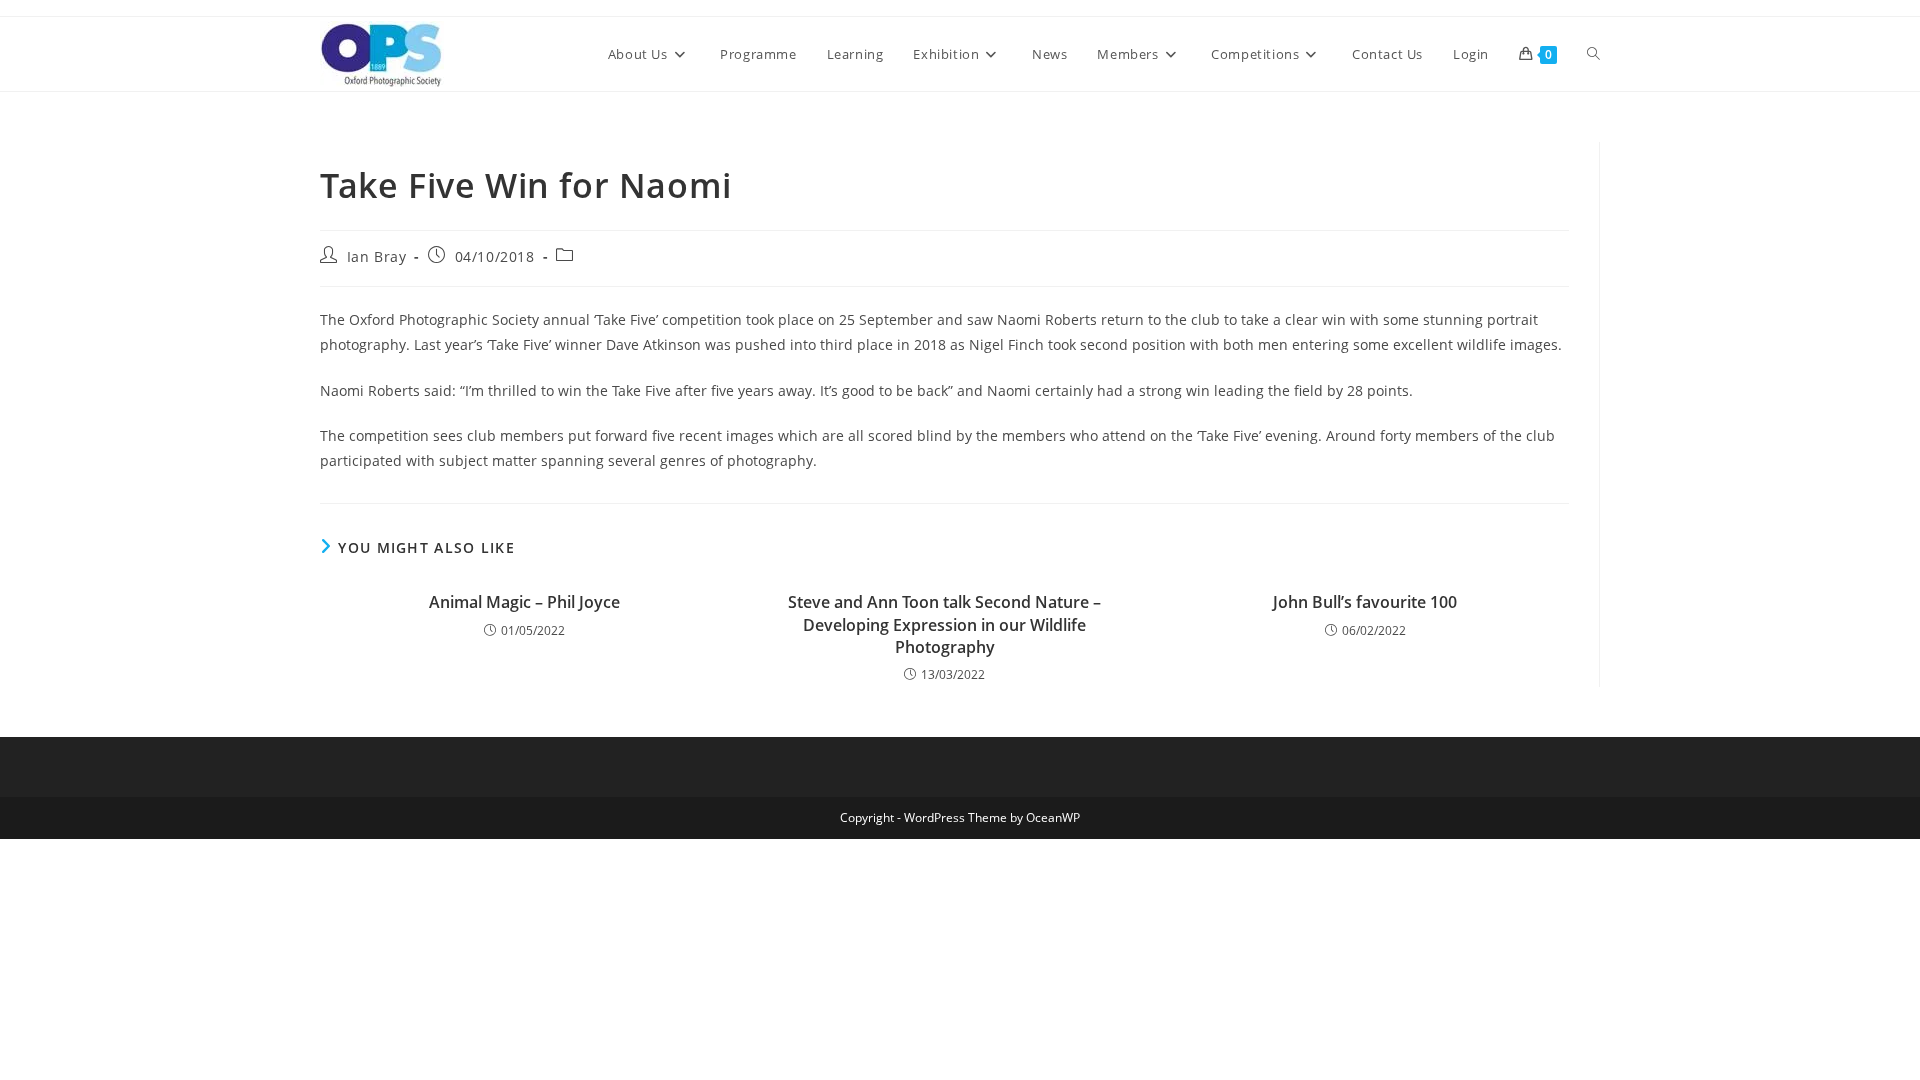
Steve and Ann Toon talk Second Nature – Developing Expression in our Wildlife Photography (944, 624)
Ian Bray (377, 256)
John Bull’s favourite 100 (1365, 602)
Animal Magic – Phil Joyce (524, 602)
